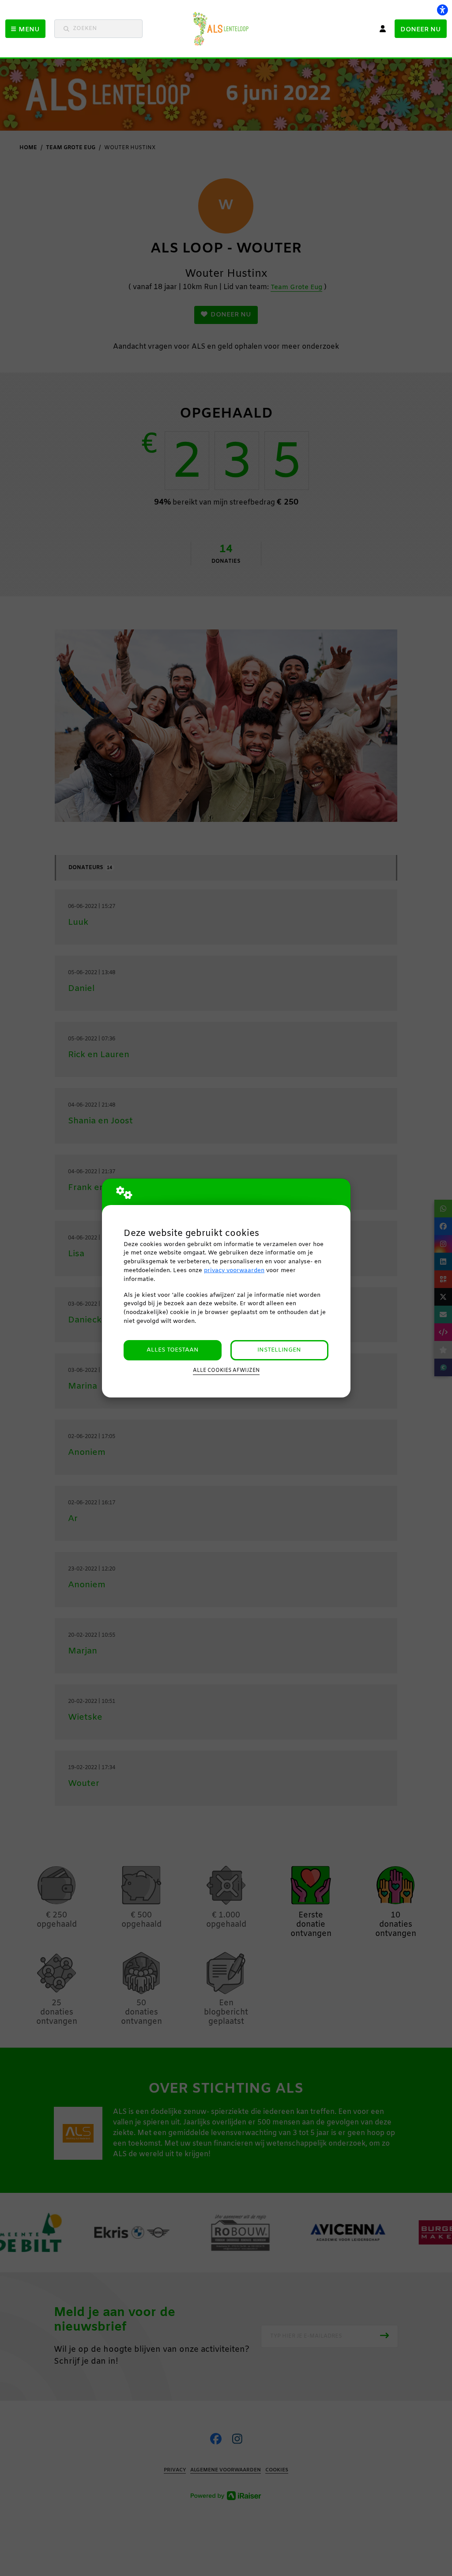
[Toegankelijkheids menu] (442, 10)
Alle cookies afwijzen (226, 1371)
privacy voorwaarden (234, 1271)
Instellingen (279, 1350)
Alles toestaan (173, 1350)
